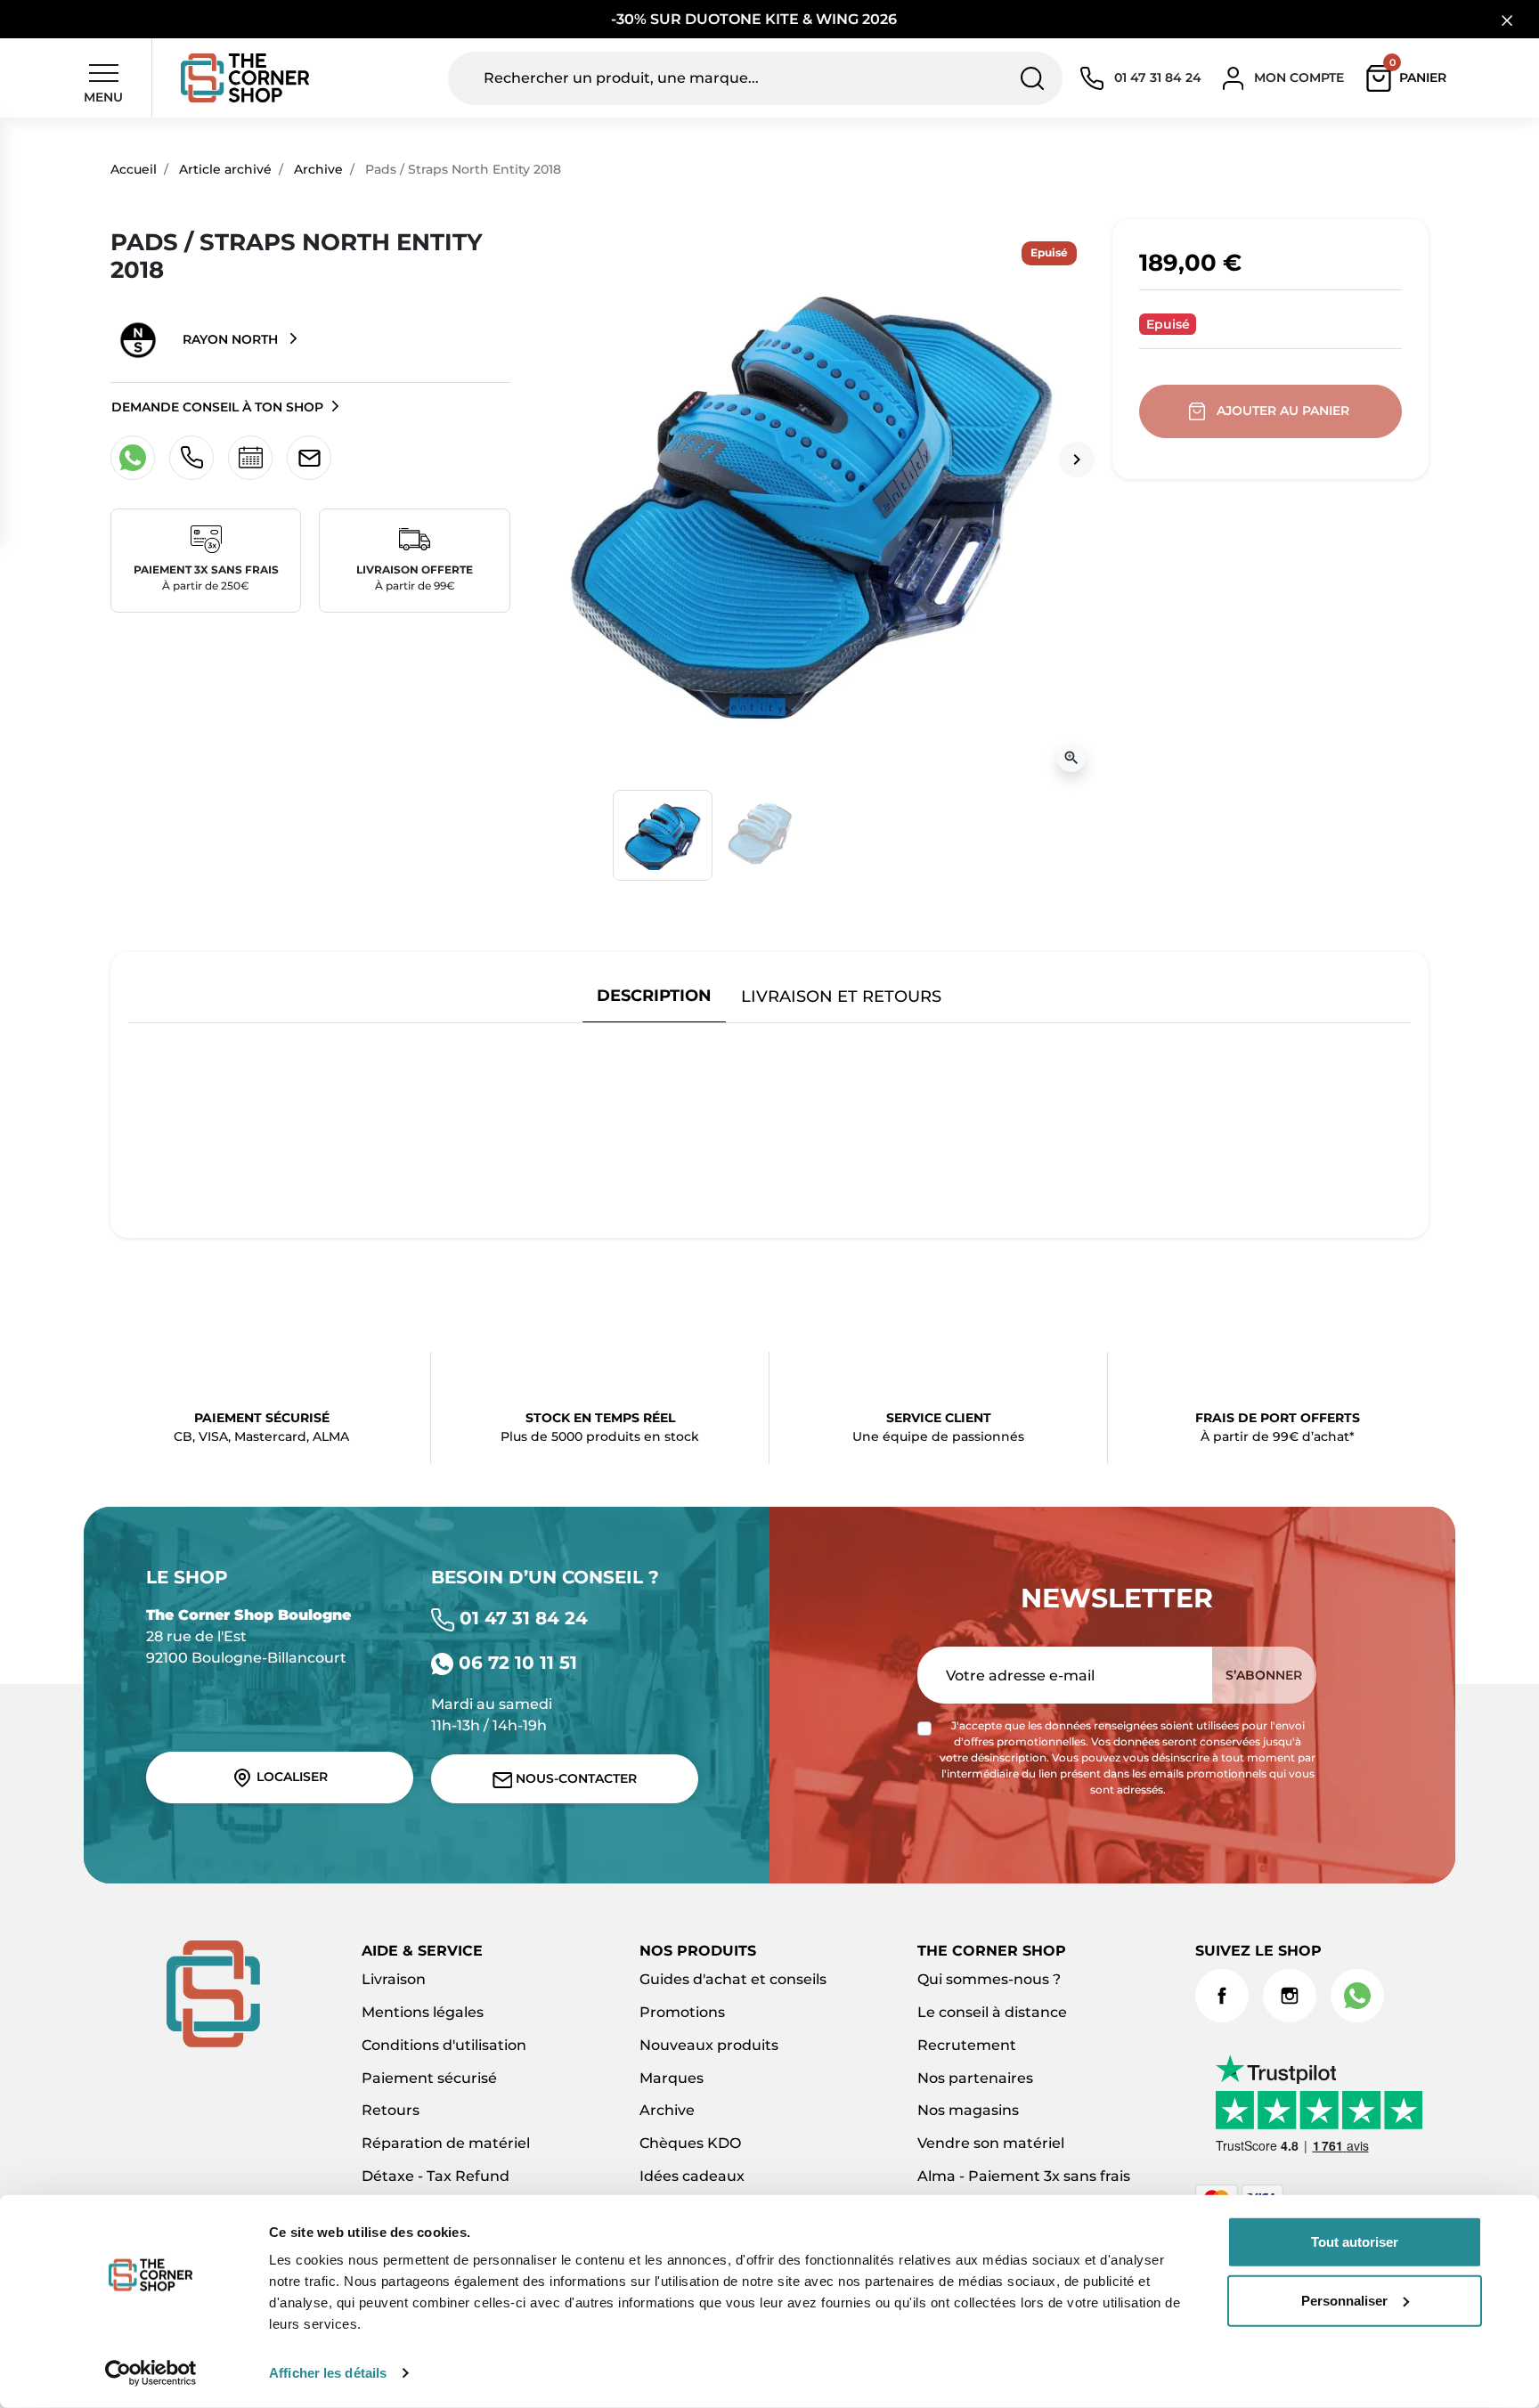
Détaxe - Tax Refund (436, 2176)
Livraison (394, 1979)
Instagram (1290, 1996)
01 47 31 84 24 (521, 1618)
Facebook (1222, 1996)
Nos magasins (968, 2110)
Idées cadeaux (692, 2176)
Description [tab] (654, 995)
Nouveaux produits (709, 2045)
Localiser (290, 1777)
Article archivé (225, 169)
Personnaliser (1344, 2300)
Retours (391, 2110)
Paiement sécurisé (429, 2078)
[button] (1410, 78)
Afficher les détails (328, 2373)
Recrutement (967, 2045)
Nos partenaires (975, 2078)
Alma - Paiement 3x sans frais (1024, 2176)
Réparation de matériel (446, 2143)
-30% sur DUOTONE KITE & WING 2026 (756, 19)
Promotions (682, 2012)
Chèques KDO (690, 2143)
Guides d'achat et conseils (733, 1979)
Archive (318, 169)
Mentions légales (423, 2012)
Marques (672, 2078)
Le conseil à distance (992, 2012)
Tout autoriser (1355, 2242)
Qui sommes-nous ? (989, 1979)
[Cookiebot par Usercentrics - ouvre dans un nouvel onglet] (151, 2373)
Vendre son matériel (991, 2143)
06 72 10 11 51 (515, 1663)
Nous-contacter (574, 1778)
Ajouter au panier (1283, 411)
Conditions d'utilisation (444, 2045)
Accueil (134, 169)
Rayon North (230, 339)
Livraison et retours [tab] (841, 996)
